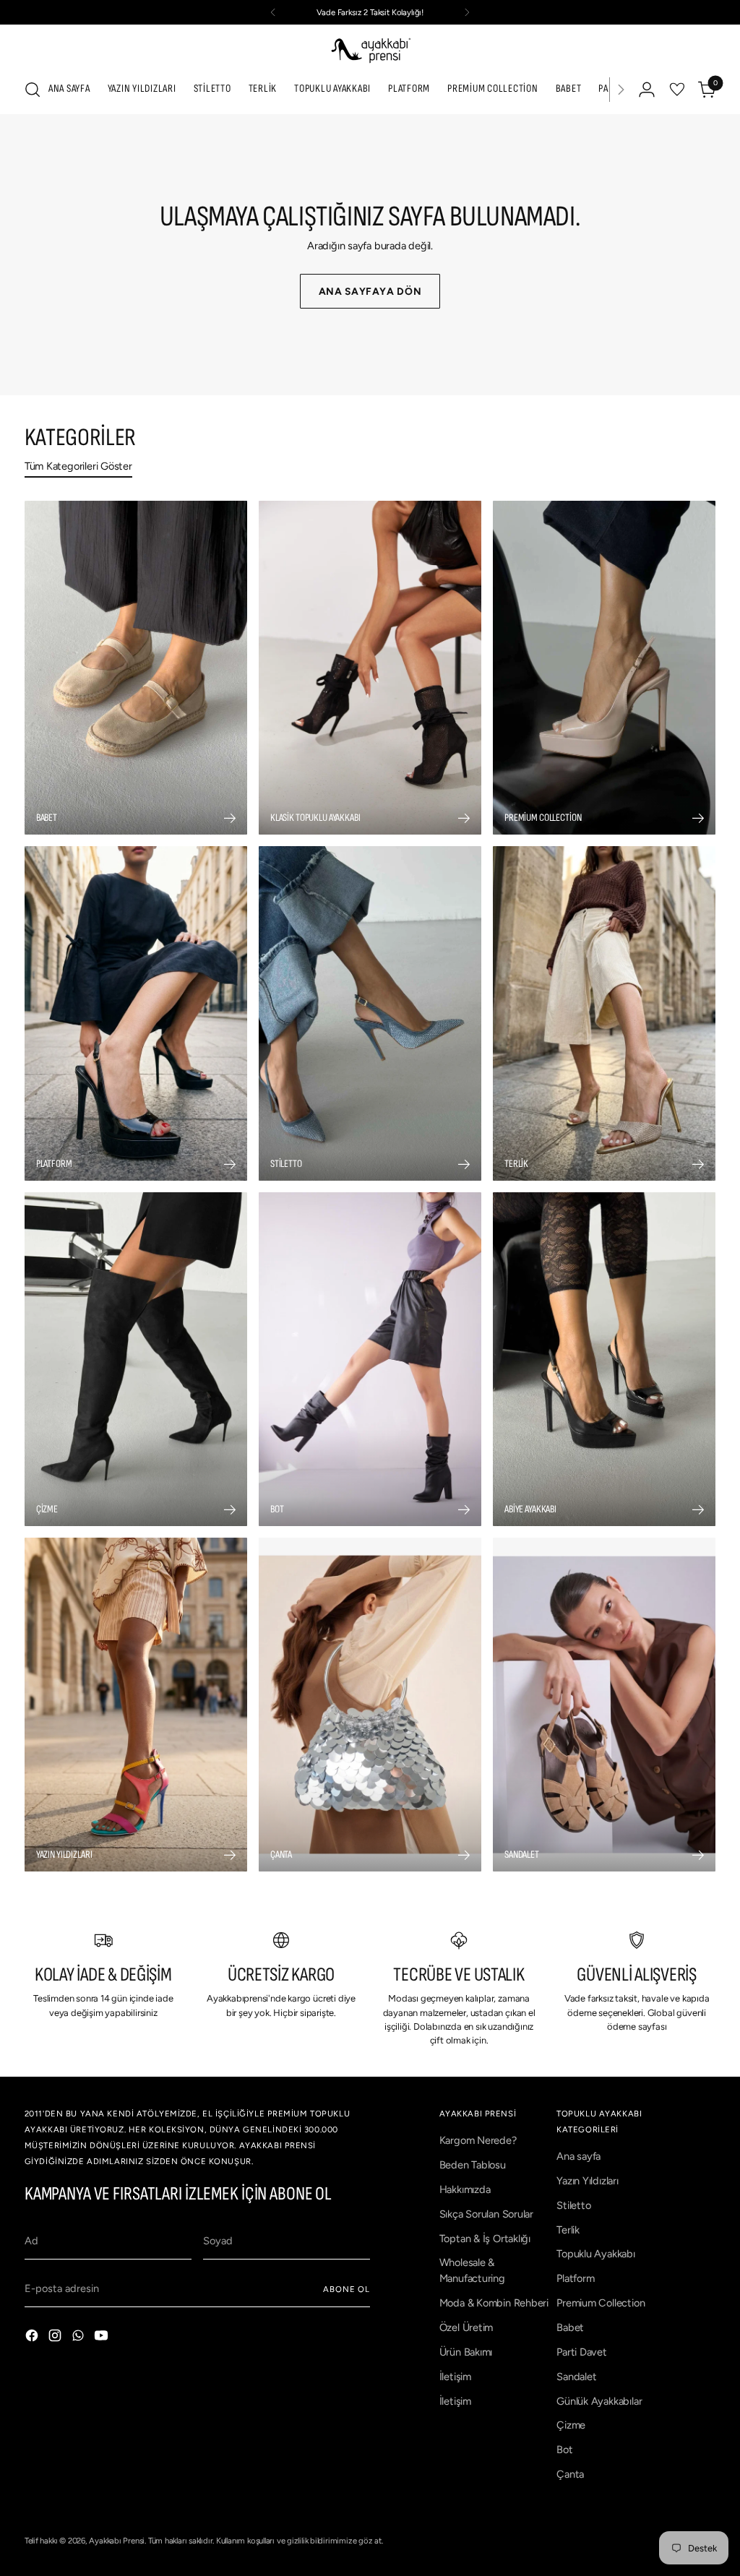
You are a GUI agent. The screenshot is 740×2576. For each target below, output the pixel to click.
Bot (564, 2450)
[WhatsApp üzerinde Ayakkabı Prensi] (79, 2338)
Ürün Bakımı (466, 2352)
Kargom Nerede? (478, 2140)
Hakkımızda (465, 2189)
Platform (575, 2278)
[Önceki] (273, 12)
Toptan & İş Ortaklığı (485, 2239)
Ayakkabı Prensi (117, 2541)
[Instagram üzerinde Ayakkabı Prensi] (56, 2338)
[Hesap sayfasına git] (647, 90)
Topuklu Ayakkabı (596, 2254)
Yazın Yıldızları (588, 2181)
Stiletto (573, 2205)
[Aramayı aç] (33, 90)
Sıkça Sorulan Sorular (486, 2214)
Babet (570, 2327)
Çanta (570, 2474)
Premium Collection (601, 2303)
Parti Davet (582, 2352)
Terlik (568, 2230)
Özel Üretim (466, 2327)
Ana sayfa (578, 2156)
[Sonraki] (467, 12)
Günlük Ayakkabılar (599, 2401)
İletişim (455, 2377)
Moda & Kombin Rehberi (494, 2303)
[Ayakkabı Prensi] (370, 49)
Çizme (571, 2425)
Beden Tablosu (473, 2165)
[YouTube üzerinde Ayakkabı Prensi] (103, 2338)
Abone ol (347, 2289)
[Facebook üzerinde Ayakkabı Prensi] (33, 2338)
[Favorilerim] (677, 90)
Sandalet (576, 2377)
